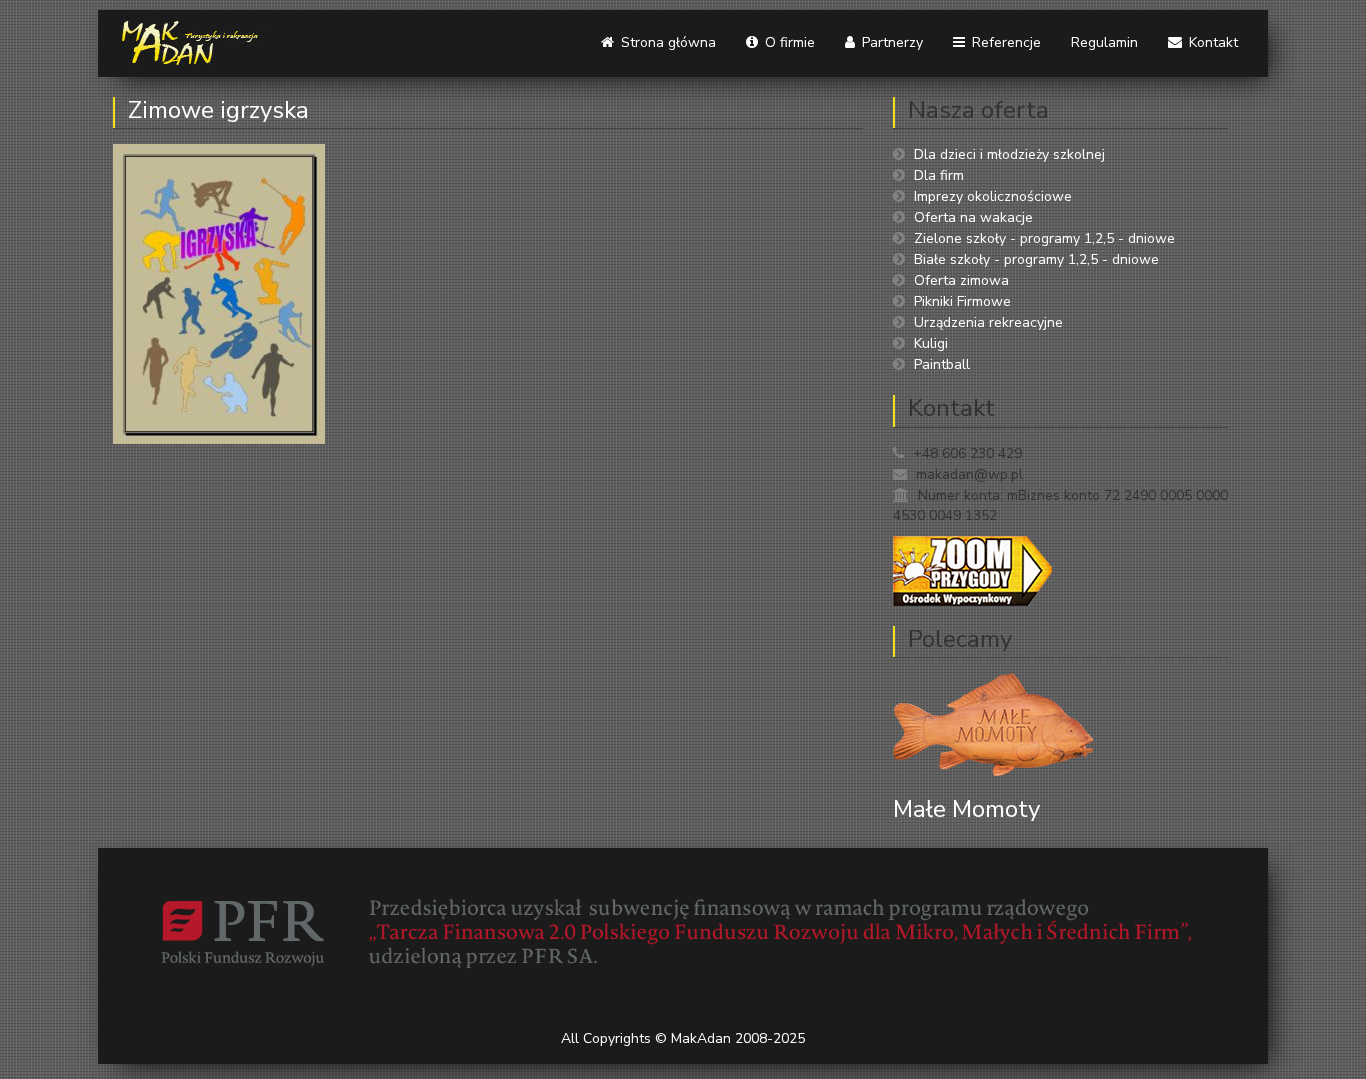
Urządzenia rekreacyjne (988, 322)
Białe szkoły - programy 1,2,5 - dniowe (1036, 259)
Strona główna (666, 42)
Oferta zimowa (961, 280)
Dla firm (939, 175)
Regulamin (1104, 42)
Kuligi (931, 343)
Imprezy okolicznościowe (993, 196)
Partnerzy (890, 42)
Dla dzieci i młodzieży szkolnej (1009, 154)
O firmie (788, 42)
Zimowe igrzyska (218, 110)
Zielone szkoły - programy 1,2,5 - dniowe (1044, 238)
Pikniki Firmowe (962, 301)
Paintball (942, 364)
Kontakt (1211, 42)
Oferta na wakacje (973, 217)
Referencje (1004, 42)
